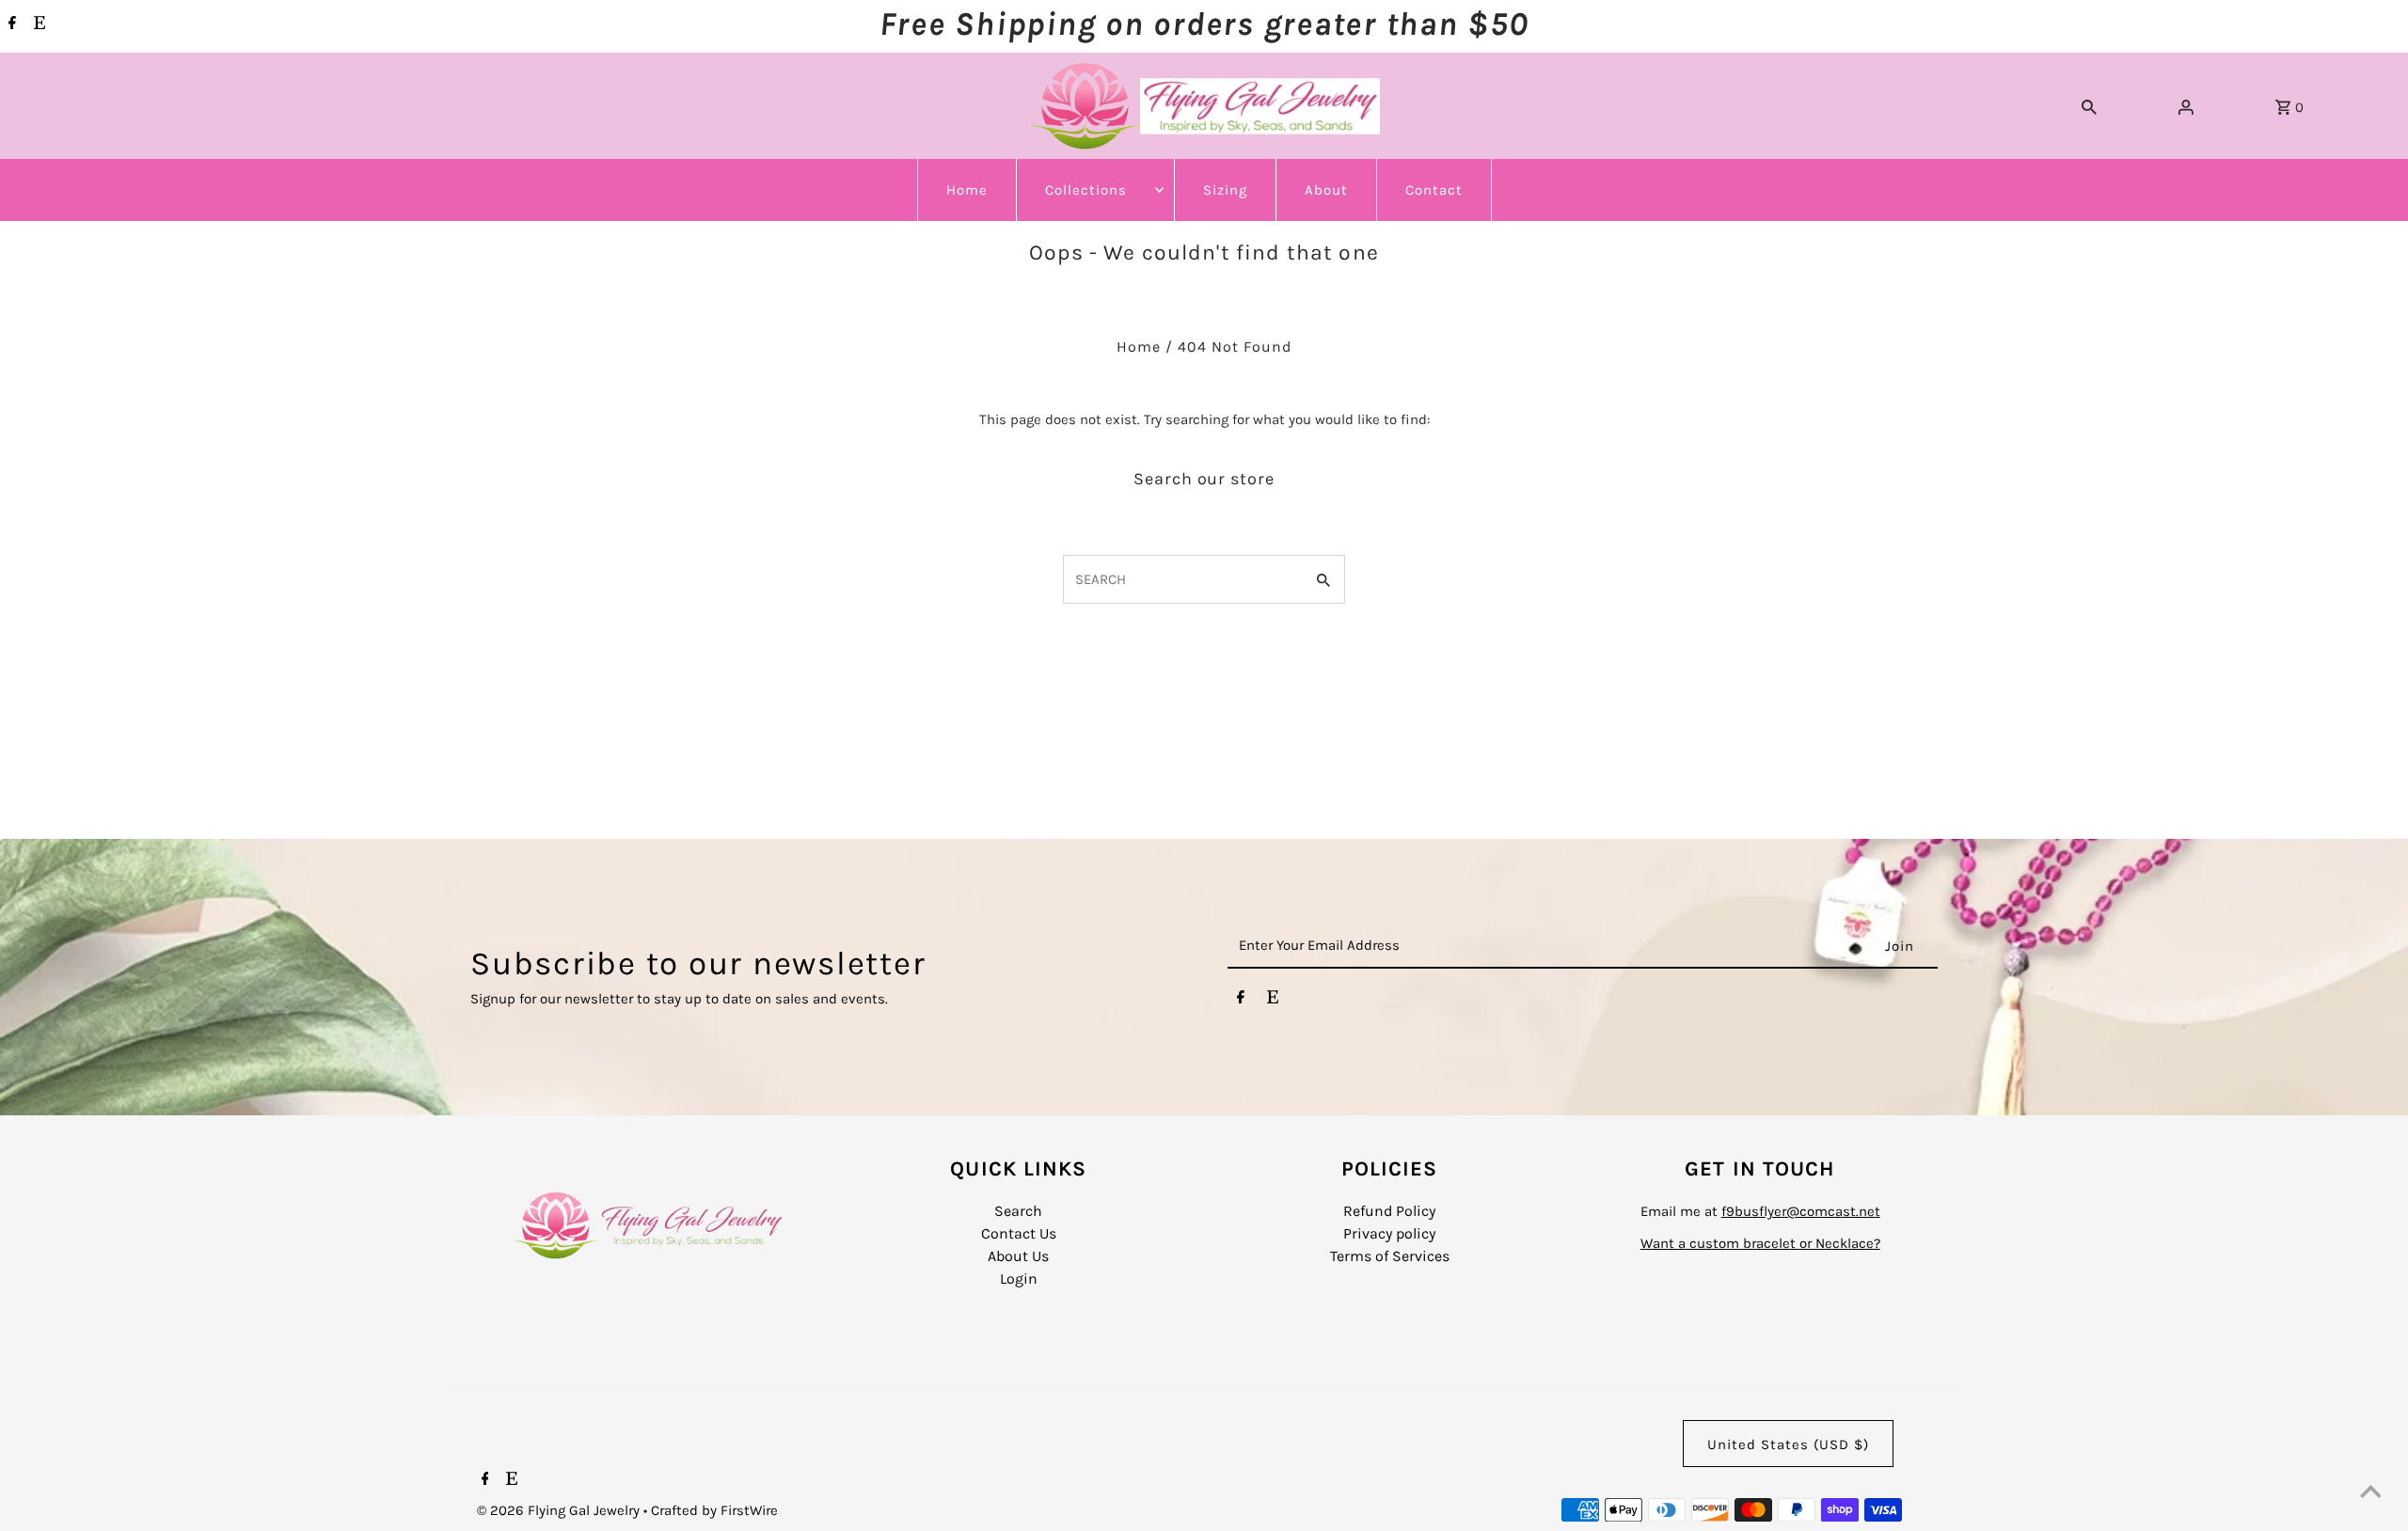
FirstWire (747, 1510)
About (1326, 190)
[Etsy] (37, 24)
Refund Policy (1389, 1211)
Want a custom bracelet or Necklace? (1760, 1243)
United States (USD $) (1788, 1444)
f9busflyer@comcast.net (1801, 1211)
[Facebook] (10, 24)
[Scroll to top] (2370, 1493)
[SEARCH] (2089, 106)
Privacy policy (1389, 1233)
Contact (1434, 190)
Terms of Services (1390, 1256)
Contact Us (1019, 1233)
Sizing (1225, 190)
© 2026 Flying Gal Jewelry (560, 1510)
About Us (1018, 1256)
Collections (1086, 190)
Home (967, 190)
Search (1018, 1211)
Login (1019, 1278)
